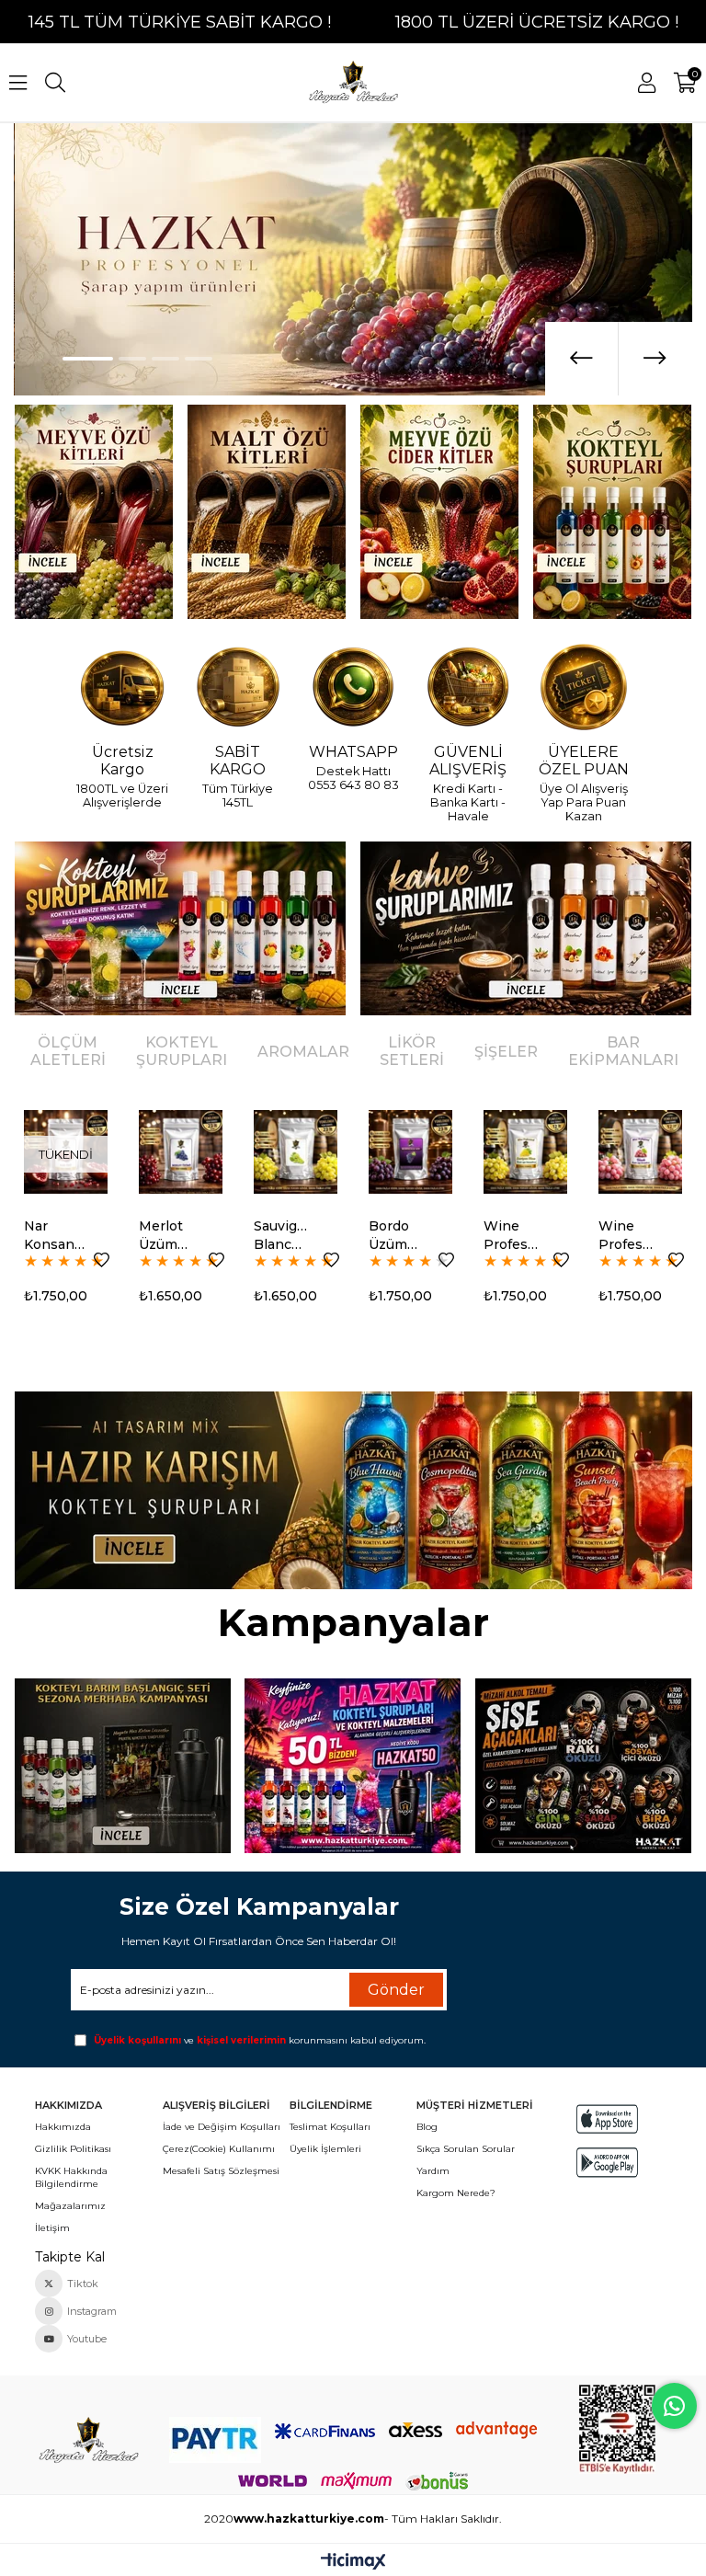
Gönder (396, 1990)
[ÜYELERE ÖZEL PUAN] (584, 688)
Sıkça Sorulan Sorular (466, 2149)
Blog (427, 2127)
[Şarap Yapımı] (353, 259)
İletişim (52, 2228)
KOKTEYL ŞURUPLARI (182, 1051)
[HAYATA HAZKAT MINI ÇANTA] (88, 2441)
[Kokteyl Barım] (122, 1766)
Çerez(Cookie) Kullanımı (219, 2149)
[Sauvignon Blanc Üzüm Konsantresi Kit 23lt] (296, 1152)
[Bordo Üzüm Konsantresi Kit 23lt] (410, 1152)
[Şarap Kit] (93, 512)
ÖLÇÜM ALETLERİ (68, 1051)
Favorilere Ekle (102, 1260)
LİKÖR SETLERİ (412, 1051)
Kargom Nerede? (456, 2193)
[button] (88, 359)
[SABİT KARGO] (238, 688)
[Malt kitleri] (267, 512)
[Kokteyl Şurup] (613, 512)
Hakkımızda (63, 2127)
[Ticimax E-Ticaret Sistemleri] (353, 2563)
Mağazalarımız (70, 2206)
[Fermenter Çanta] (353, 1766)
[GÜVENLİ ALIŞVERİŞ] (468, 688)
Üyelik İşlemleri (325, 2149)
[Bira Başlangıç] (584, 1766)
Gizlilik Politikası (73, 2149)
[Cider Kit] (440, 512)
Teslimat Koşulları (330, 2127)
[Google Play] (607, 2163)
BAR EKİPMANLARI (623, 1051)
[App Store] (607, 2119)
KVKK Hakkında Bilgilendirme (71, 2177)
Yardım (433, 2171)
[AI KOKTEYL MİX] (353, 1490)
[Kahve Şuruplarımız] (526, 928)
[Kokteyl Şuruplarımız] (180, 928)
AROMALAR (303, 1052)
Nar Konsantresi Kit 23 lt (54, 1236)
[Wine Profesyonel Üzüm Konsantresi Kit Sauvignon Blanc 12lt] (525, 1152)
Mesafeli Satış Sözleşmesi (221, 2171)
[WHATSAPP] (353, 688)
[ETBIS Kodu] (617, 2429)
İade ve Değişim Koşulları (222, 2127)
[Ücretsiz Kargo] (122, 688)
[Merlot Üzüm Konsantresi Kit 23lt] (181, 1152)
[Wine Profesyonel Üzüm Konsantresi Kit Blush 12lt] (640, 1152)
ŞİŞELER (506, 1052)
